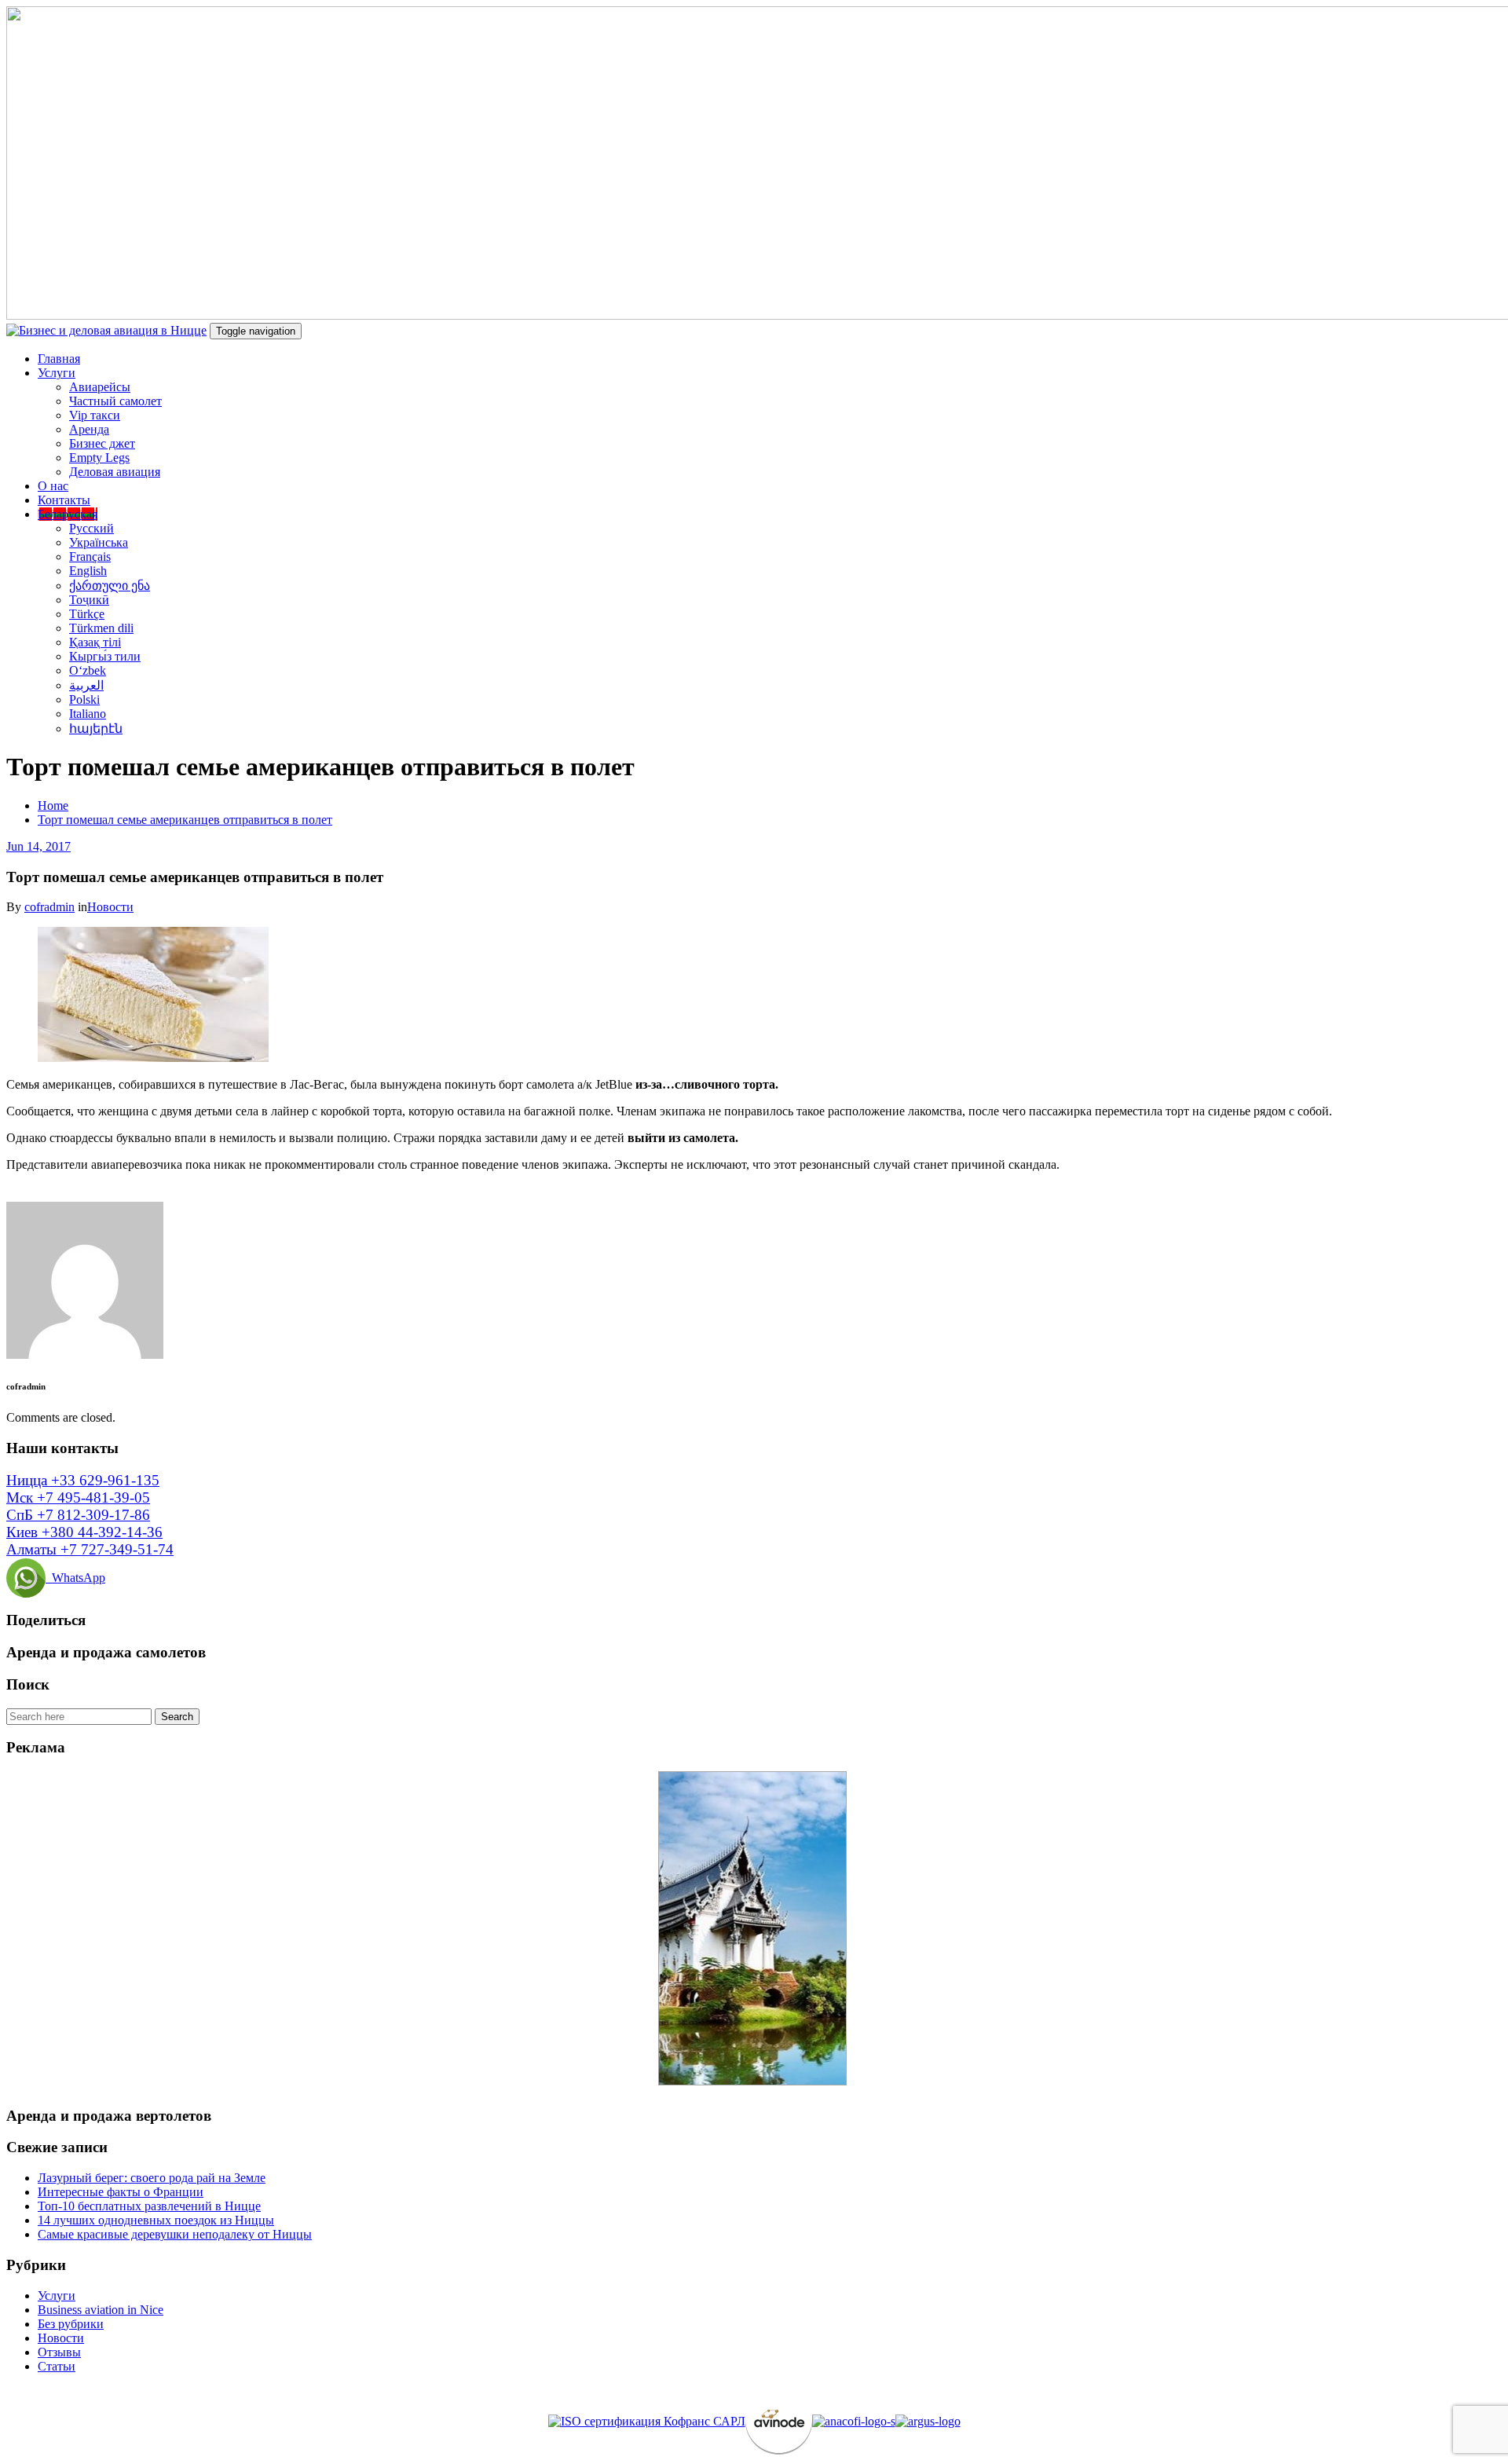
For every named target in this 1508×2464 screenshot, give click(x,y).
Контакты (64, 500)
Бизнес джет (102, 443)
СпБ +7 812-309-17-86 (78, 1515)
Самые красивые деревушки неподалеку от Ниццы (175, 2234)
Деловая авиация (115, 472)
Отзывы (59, 2352)
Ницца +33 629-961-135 (83, 1480)
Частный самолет (115, 401)
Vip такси (95, 415)
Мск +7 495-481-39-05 (78, 1497)
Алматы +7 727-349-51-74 (90, 1549)
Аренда (89, 429)
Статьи (57, 2366)
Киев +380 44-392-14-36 (84, 1532)
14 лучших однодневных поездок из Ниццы (156, 2220)
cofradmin (49, 907)
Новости (110, 907)
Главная (59, 359)
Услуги (57, 373)
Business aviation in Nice (101, 2310)
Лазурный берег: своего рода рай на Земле (152, 2178)
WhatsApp (75, 1578)
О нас (53, 486)
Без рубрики (71, 2324)
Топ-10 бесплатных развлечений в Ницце (149, 2206)
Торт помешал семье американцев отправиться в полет (185, 820)
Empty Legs (99, 458)
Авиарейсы (100, 387)
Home (53, 805)
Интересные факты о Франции (121, 2192)
